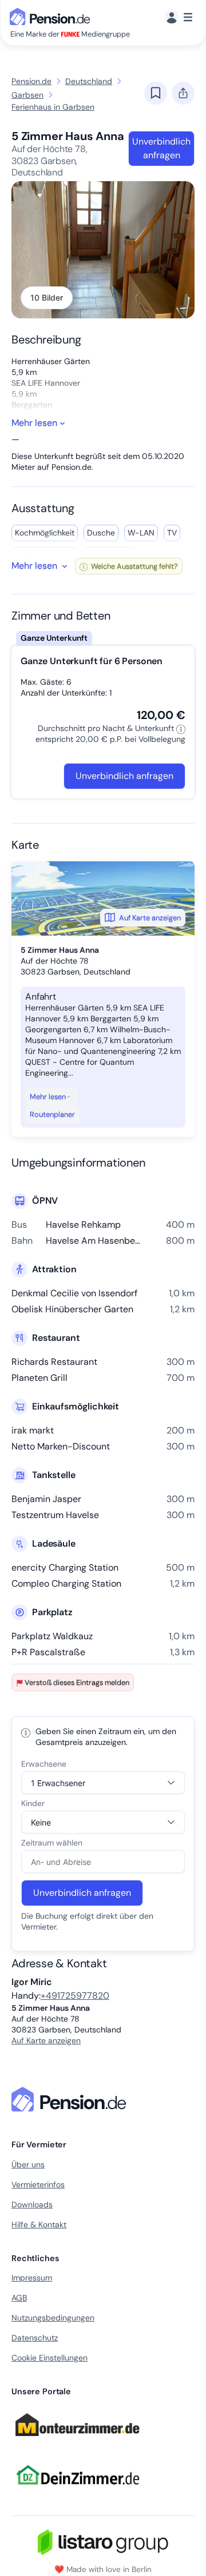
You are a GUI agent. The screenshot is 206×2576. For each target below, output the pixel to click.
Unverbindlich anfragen (161, 148)
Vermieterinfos (38, 2184)
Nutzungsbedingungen (53, 2318)
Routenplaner (52, 1114)
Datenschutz (35, 2338)
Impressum (32, 2278)
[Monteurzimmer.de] (77, 2442)
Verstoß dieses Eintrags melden (77, 1682)
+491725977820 (75, 1996)
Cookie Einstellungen (49, 2358)
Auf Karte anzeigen (150, 918)
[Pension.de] (52, 16)
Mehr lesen (48, 1097)
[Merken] (156, 93)
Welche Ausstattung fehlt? (134, 566)
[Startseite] (71, 2099)
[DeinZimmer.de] (77, 2492)
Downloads (32, 2204)
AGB (19, 2298)
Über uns (28, 2164)
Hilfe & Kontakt (39, 2224)
